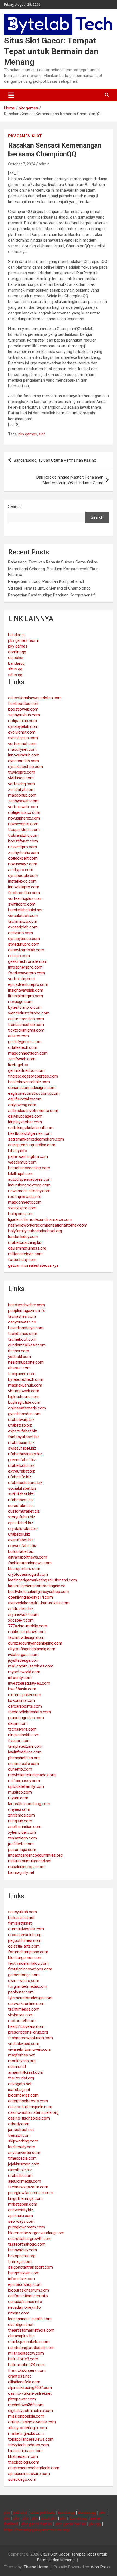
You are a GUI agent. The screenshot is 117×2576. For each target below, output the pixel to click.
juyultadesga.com (24, 1660)
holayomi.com (21, 1214)
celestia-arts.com (24, 1946)
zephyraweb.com (23, 801)
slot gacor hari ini (37, 2524)
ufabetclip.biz (20, 1425)
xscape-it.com (21, 1620)
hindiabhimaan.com (25, 2451)
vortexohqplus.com (25, 898)
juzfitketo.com (21, 1844)
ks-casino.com (21, 1700)
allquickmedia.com (25, 2181)
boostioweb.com (23, 709)
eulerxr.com (19, 1036)
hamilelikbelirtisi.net (25, 910)
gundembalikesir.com (27, 1345)
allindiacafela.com (24, 2382)
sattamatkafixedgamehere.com (36, 1139)
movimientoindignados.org (32, 1775)
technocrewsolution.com (30, 2038)
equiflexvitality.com (25, 1099)
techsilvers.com (22, 1729)
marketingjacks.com (26, 2433)
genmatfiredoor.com (26, 1070)
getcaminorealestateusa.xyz (33, 1265)
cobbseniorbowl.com (27, 1632)
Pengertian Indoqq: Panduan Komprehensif (46, 581)
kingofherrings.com (25, 2198)
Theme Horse (36, 2567)
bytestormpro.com (25, 1007)
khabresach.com (23, 2456)
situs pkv (49, 2518)
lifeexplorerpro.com (26, 996)
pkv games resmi (23, 640)
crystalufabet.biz (23, 1529)
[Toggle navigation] (11, 95)
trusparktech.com (24, 830)
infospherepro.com (25, 967)
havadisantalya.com (26, 1328)
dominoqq (17, 652)
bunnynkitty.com (23, 2250)
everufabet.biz (21, 1540)
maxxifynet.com (22, 749)
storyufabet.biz (22, 1517)
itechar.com (19, 1351)
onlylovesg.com (22, 1105)
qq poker (16, 658)
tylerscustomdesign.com (30, 1998)
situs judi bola (43, 2513)
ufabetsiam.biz (21, 1443)
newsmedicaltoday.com (29, 1191)
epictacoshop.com (25, 2284)
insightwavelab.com (26, 990)
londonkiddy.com (23, 1237)
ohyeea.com (19, 1809)
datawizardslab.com (26, 950)
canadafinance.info (25, 2302)
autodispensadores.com (30, 1179)
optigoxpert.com (23, 858)
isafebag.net (19, 2090)
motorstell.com (22, 2021)
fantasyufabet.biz (24, 1437)
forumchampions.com (28, 1952)
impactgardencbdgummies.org (35, 1855)
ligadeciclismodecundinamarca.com (40, 1219)
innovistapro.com (24, 887)
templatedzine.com (25, 1746)
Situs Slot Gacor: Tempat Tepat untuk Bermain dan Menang (51, 51)
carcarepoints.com (25, 1706)
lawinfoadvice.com (25, 1752)
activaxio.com (21, 933)
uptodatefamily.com (26, 1786)
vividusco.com (21, 778)
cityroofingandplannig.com (32, 1649)
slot (37, 136)
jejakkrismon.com (24, 2164)
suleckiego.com (22, 2479)
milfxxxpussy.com (24, 1781)
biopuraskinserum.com (29, 2290)
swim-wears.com (24, 1981)
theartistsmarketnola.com (31, 2330)
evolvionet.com (22, 732)
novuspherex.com (24, 818)
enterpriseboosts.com (28, 2101)
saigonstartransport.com (30, 2267)
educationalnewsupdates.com (35, 698)
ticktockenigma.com (26, 1030)
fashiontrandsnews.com (30, 1563)
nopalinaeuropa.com (26, 1867)
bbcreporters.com (24, 1569)
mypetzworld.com (24, 1672)
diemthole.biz (20, 2170)
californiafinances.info (28, 2296)
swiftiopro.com (22, 904)
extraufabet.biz (21, 1471)
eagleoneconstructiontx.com (34, 1093)
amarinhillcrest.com (26, 2072)
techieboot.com (22, 1339)
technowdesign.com (26, 1637)
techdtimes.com (23, 1334)
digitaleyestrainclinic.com (30, 2411)
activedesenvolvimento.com (33, 1111)
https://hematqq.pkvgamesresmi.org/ (37, 2530)
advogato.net (20, 2084)
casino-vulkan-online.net (30, 2393)
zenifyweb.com (22, 1059)
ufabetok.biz (19, 1534)
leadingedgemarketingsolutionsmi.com (43, 1580)
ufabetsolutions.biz (25, 1483)
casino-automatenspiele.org (33, 2112)
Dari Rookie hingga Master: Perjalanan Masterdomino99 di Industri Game (70, 480)
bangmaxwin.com (24, 2273)
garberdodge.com (24, 1975)
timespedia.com (22, 2158)
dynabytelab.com (23, 726)
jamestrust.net (21, 2130)
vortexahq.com (21, 784)
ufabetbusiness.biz (25, 1454)
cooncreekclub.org (25, 1935)
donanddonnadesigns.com (32, 1088)
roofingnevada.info (25, 1197)
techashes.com (22, 1316)
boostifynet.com (23, 841)
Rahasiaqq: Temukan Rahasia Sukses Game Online (53, 562)
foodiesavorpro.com (27, 973)
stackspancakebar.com (29, 2342)
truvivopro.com (22, 772)
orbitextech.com (23, 1047)
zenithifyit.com (21, 790)
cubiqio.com (19, 956)
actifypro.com (21, 870)
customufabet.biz (24, 1511)
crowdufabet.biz (23, 1546)
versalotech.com (23, 916)
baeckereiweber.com (27, 1305)
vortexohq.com (22, 979)
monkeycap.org (22, 2061)
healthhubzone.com (26, 1362)
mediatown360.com (26, 2405)
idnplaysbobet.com (25, 1122)
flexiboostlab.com (24, 893)
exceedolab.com (23, 927)
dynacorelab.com (24, 761)
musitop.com (20, 1792)
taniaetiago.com (23, 1838)
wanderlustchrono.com (29, 1013)
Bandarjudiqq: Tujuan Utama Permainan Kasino (55, 460)
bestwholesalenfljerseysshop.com (39, 1592)
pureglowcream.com (27, 2227)
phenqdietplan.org (24, 1758)
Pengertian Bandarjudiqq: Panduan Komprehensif (52, 595)
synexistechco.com (26, 767)
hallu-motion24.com (26, 2365)
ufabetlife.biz (20, 1477)
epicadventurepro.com (28, 984)
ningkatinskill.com (24, 1735)
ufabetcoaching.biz (25, 1242)
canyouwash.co (22, 1322)
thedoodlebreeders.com (30, 1712)
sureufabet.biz (21, 1506)
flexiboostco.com (24, 704)
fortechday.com (22, 1260)
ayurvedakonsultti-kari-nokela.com (39, 1603)
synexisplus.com (23, 738)
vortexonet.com (22, 744)
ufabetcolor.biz (21, 1465)
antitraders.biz (21, 1609)
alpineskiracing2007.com (30, 2388)
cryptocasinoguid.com (28, 1574)
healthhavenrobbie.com (29, 1082)
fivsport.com (19, 1741)
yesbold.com (20, 1357)
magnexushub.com (25, 1385)
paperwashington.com (28, 1156)
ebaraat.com (19, 1368)
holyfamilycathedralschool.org (35, 1231)
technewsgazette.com (28, 2187)
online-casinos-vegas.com (32, 2422)
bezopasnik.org (22, 2256)
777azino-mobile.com (28, 1626)
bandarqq (16, 635)
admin (44, 164)
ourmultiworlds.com (26, 1929)
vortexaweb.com (23, 807)
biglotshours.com (24, 1397)
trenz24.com (19, 2135)
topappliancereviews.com (31, 2439)
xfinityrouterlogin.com (27, 2428)
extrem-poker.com (25, 1695)
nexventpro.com (23, 847)
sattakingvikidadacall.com (31, 1128)
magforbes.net (21, 2055)
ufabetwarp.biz (21, 1420)
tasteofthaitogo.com (27, 2244)
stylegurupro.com (24, 944)
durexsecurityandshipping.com (35, 1643)
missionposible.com (26, 2416)
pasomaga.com (22, 1850)
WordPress (101, 2567)
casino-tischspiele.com (29, 2118)
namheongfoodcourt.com (31, 2348)
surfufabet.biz (21, 1494)
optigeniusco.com (24, 812)
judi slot (20, 2513)
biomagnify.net (21, 1872)
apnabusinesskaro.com (29, 2474)
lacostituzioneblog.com (29, 1804)
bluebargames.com (25, 1958)
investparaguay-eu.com (29, 1683)
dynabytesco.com (24, 939)
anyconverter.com (24, 2153)
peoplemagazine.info (27, 1311)
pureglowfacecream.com (31, 2193)
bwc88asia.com (22, 1689)
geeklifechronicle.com (28, 961)
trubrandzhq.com (23, 835)
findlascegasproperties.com (33, 1076)
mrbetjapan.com (23, 2204)
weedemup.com (22, 1162)
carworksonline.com (26, 2004)
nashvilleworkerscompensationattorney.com (48, 1225)
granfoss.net (20, 2376)
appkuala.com (21, 2216)
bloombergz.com (23, 2095)
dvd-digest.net (21, 2325)
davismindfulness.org (27, 1248)
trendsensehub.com (26, 1025)
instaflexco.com (22, 881)
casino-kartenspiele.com (30, 2107)
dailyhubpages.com (25, 1116)
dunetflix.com (20, 1769)
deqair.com (18, 1723)
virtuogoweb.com (24, 1391)
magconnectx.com (25, 1202)
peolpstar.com (21, 1992)
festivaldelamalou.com (28, 1963)
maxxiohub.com (22, 795)
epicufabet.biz (21, 1523)
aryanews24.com (23, 1615)
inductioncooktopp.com (29, 1185)
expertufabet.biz (23, 1431)
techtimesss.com (24, 2009)
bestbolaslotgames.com (30, 1133)
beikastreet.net (21, 1918)
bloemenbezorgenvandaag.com (36, 2233)
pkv (7, 2513)
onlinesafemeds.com (27, 1408)
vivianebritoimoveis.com (30, 2049)
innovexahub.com (24, 755)
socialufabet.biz (22, 1488)
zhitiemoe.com (21, 1815)
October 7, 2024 (22, 164)
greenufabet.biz (22, 1460)
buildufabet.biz (21, 1551)
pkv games (19, 136)
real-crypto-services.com (31, 1666)
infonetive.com (21, 2279)
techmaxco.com (23, 921)
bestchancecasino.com (29, 1168)
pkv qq (95, 2524)
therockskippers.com (27, 2370)
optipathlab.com (23, 721)
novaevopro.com (23, 824)
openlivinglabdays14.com (30, 1597)
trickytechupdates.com (29, 2445)
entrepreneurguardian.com (32, 1145)
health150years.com (26, 2026)
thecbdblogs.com (24, 2462)
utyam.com (18, 1798)
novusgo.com (20, 1002)
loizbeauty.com (22, 2147)
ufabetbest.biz (21, 1500)
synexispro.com (22, 1208)
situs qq (15, 669)
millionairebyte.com (25, 1254)
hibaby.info (18, 1151)
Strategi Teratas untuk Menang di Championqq (49, 588)
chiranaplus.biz (21, 2336)
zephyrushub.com (24, 715)
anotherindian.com (25, 1827)
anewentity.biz (21, 2210)
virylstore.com (21, 2015)
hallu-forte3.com (23, 2359)
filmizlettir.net (20, 1923)
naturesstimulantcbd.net (30, 1861)
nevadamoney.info (24, 2307)
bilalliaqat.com (21, 1174)
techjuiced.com (22, 1374)
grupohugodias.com (26, 1718)
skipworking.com (23, 2141)
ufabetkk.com (20, 2176)
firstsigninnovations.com (30, 1969)
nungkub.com (20, 1821)
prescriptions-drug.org (28, 2032)
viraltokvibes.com (24, 2044)
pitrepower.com (22, 2399)
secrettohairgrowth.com (30, 2239)
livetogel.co (18, 1065)
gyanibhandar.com (24, 1414)
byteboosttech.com (26, 1379)
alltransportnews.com (28, 1557)
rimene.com (19, 2313)
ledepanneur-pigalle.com (30, 2319)
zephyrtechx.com (24, 853)
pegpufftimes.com (25, 1940)
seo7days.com (21, 2221)
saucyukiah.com (23, 1912)
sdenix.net (17, 2067)
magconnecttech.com (28, 1053)
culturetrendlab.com (26, 1019)
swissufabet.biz (22, 1448)
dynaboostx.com (23, 876)
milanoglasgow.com (26, 2353)
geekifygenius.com (25, 1042)
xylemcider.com (22, 1832)
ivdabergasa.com (23, 1655)
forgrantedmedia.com (28, 1986)
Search (14, 506)
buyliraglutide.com (24, 1402)
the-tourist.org (21, 2078)
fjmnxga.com (20, 2262)
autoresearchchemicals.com (34, 2468)
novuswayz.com (23, 864)
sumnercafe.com (24, 1764)
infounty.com (20, 1678)
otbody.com (19, 2124)
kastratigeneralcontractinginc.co (37, 1586)
